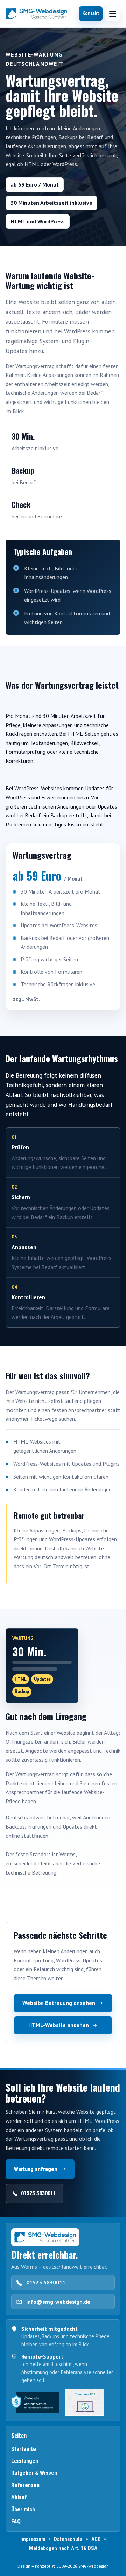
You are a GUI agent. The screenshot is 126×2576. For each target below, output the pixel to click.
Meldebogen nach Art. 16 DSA (63, 2548)
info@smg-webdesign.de (58, 2302)
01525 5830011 (46, 2282)
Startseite (24, 2449)
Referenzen (25, 2485)
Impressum (33, 2539)
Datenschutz (68, 2539)
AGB (96, 2539)
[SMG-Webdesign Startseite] (36, 14)
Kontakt (91, 14)
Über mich (23, 2509)
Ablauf (19, 2497)
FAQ (16, 2521)
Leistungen (25, 2461)
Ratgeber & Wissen (34, 2473)
